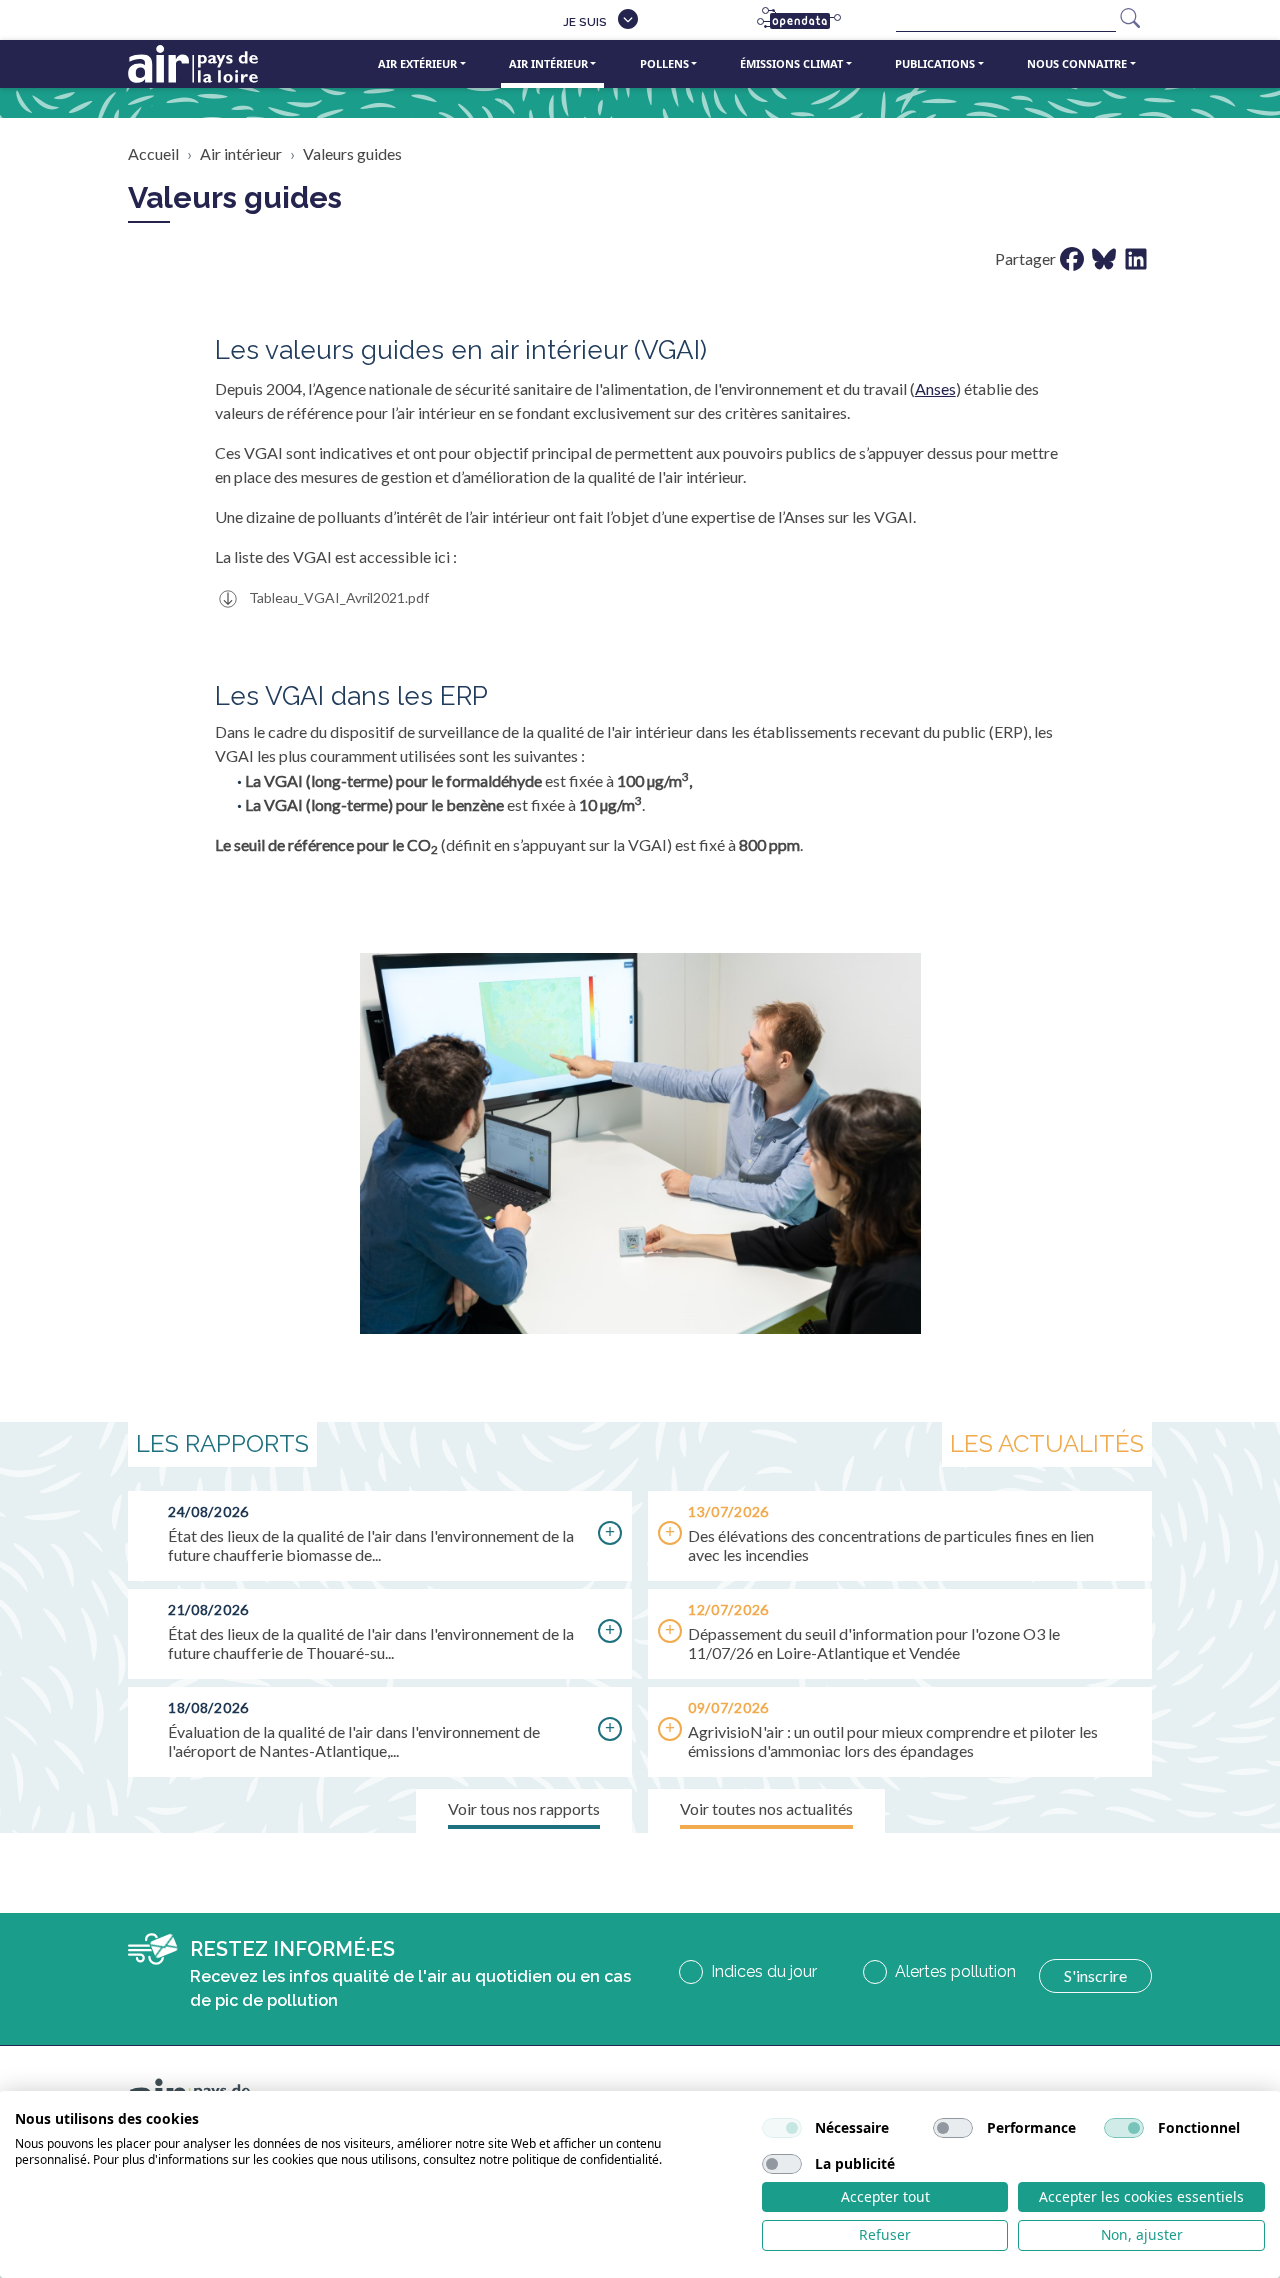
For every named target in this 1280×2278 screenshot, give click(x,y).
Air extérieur (417, 63)
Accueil (153, 153)
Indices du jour (764, 1971)
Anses (935, 388)
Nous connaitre (1077, 63)
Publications (935, 63)
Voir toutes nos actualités (766, 1808)
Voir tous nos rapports (524, 1808)
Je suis (585, 22)
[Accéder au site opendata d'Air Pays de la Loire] (807, 20)
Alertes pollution (955, 1971)
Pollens (664, 63)
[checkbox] (782, 2128)
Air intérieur (548, 63)
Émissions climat (791, 63)
